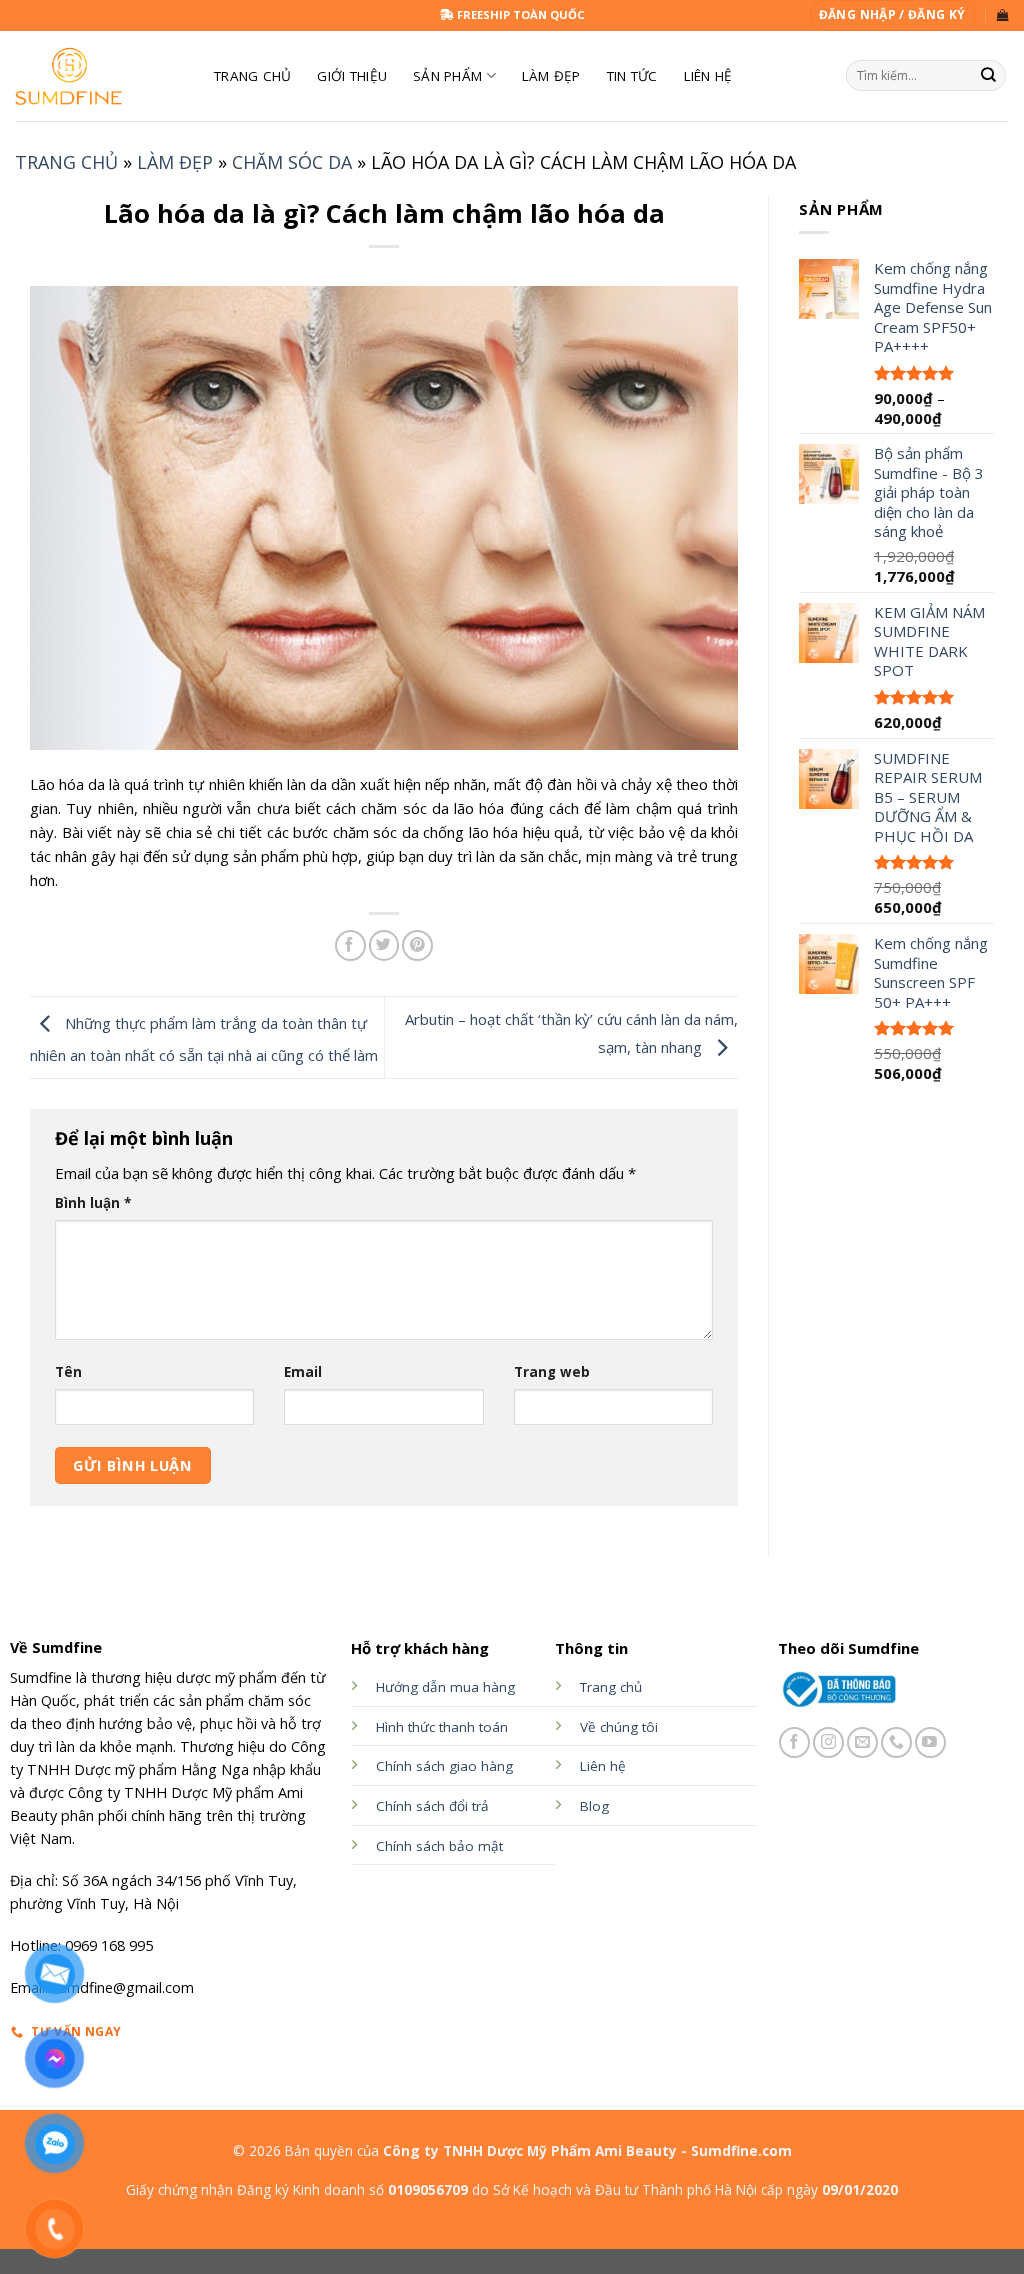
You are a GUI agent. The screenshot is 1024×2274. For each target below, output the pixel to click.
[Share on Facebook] (350, 945)
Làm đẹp (551, 76)
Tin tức (632, 76)
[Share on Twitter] (384, 945)
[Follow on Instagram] (828, 1742)
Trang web (552, 1372)
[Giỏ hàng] (1003, 15)
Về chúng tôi (619, 1727)
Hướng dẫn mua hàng (445, 1687)
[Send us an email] (862, 1742)
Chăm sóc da (292, 162)
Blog (594, 1806)
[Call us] (896, 1742)
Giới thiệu (352, 76)
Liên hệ (708, 76)
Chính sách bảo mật (439, 1846)
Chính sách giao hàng (444, 1766)
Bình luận (93, 1203)
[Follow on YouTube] (930, 1742)
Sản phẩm (447, 76)
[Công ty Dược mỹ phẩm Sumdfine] (99, 76)
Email (303, 1372)
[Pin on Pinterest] (417, 945)
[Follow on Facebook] (794, 1742)
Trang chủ (66, 162)
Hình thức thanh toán (442, 1727)
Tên (68, 1372)
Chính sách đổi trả (432, 1806)
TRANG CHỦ (252, 76)
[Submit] (989, 76)
